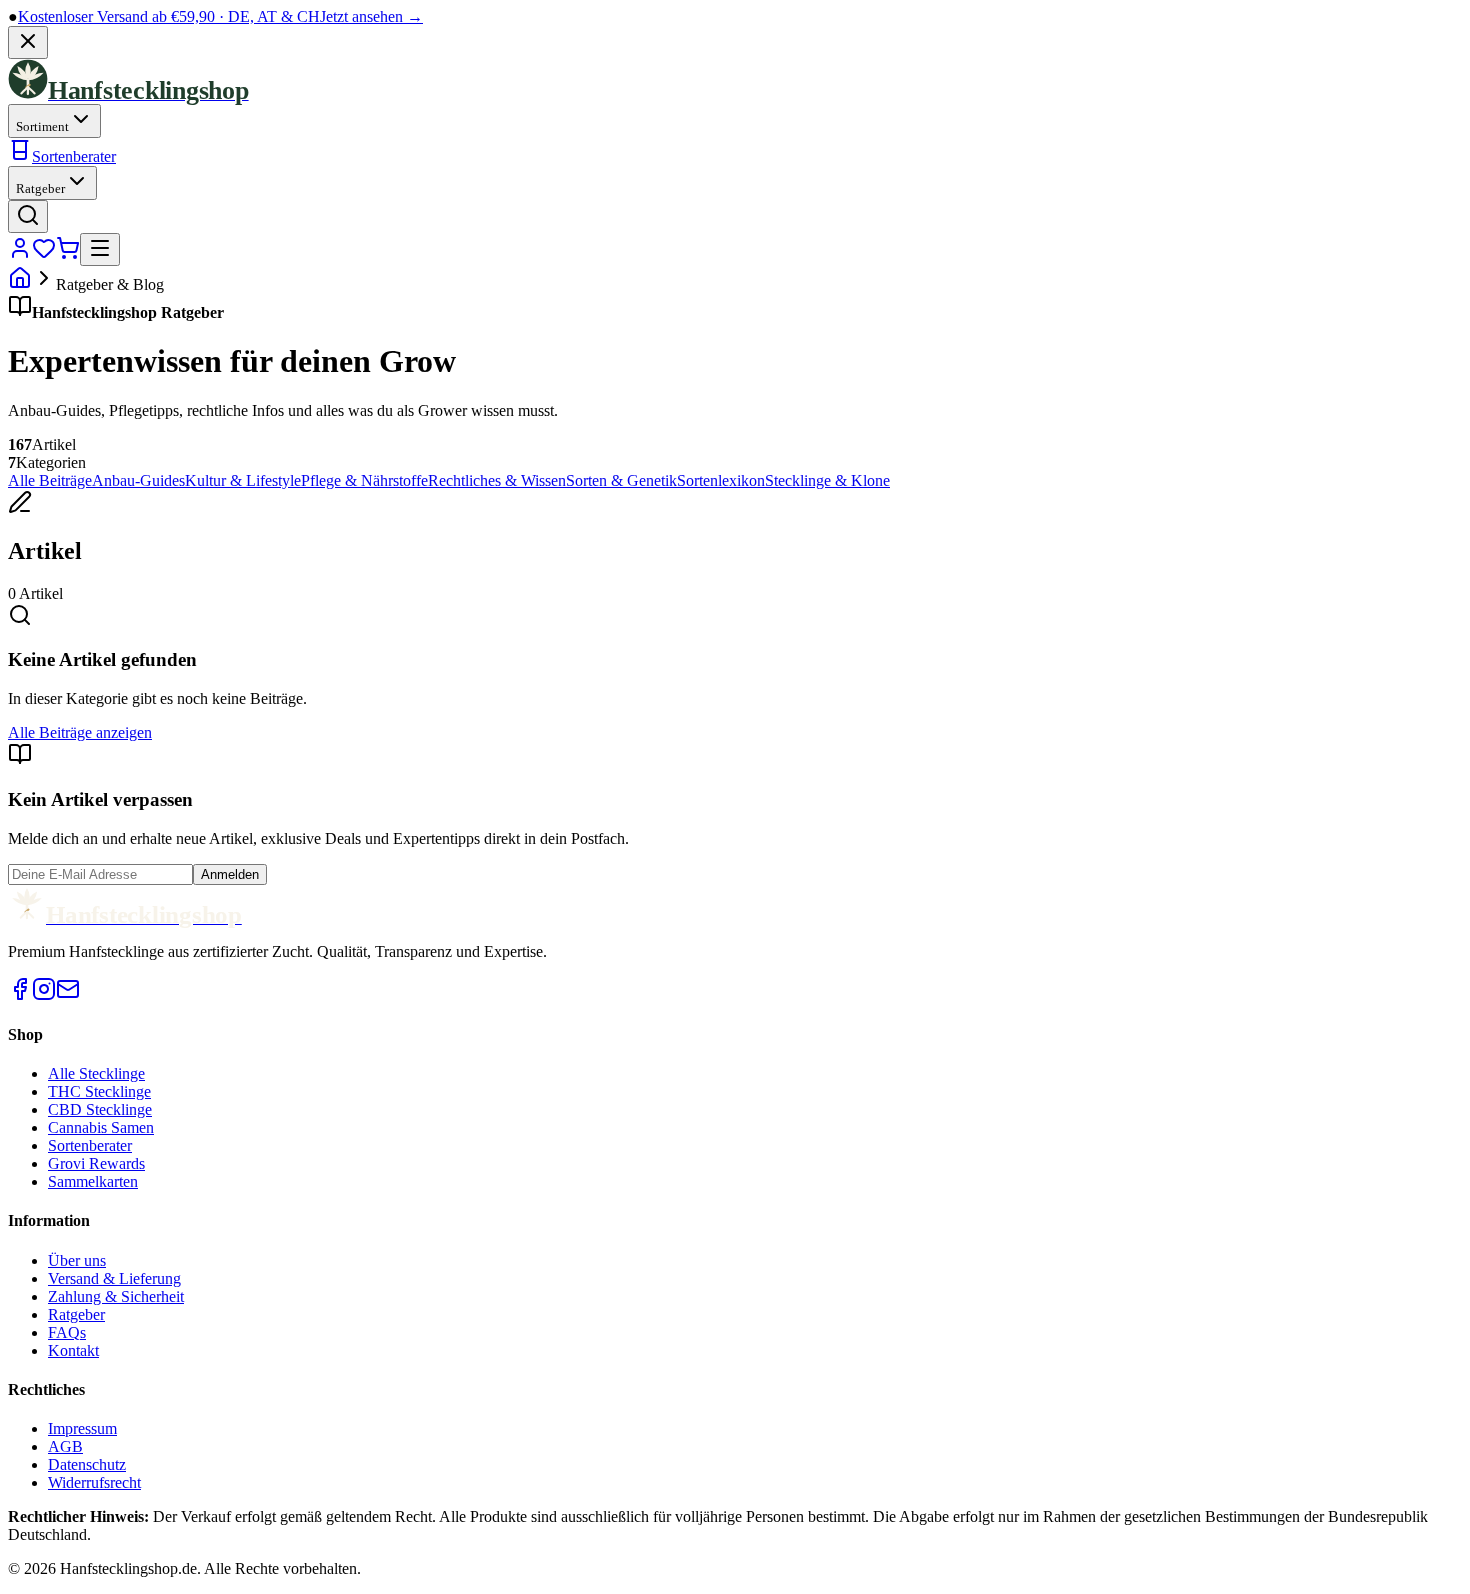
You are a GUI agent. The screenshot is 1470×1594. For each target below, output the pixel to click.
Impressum (82, 1428)
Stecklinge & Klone (827, 480)
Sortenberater (74, 156)
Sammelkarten (93, 1181)
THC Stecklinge (99, 1091)
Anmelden (230, 874)
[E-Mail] (68, 995)
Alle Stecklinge (96, 1073)
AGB (65, 1446)
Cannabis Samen (101, 1127)
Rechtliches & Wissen (497, 480)
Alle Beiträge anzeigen (80, 732)
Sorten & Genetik (621, 480)
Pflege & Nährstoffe (364, 480)
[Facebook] (20, 995)
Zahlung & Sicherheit (116, 1296)
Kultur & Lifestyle (243, 480)
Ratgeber (40, 188)
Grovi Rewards (96, 1163)
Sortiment (42, 126)
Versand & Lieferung (114, 1278)
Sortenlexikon (721, 480)
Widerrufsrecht (94, 1482)
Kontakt (73, 1350)
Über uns (77, 1260)
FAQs (67, 1332)
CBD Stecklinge (100, 1109)
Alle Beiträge (50, 480)
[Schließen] (28, 42)
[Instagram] (44, 995)
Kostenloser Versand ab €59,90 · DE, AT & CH (220, 16)
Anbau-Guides (138, 480)
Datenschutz (87, 1464)
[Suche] (28, 216)
